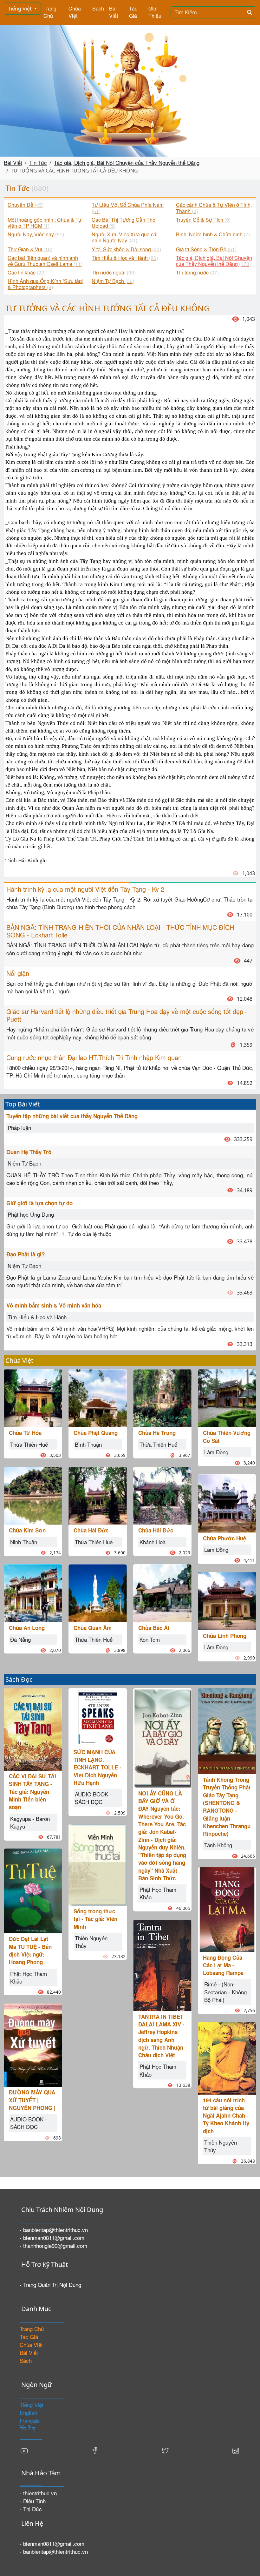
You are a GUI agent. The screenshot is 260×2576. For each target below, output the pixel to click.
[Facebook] (95, 2450)
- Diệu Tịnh (33, 2501)
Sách (98, 8)
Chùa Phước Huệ (224, 1538)
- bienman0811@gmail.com (52, 2238)
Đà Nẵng (20, 1639)
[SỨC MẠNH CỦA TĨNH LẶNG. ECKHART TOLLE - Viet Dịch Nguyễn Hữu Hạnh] (98, 1716)
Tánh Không (218, 1845)
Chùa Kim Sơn (27, 1530)
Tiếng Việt (20, 9)
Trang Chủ (50, 12)
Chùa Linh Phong (225, 1636)
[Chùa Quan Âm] (98, 1592)
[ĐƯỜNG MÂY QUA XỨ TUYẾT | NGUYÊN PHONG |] (33, 2044)
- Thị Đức (31, 2509)
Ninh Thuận (24, 1542)
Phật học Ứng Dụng (31, 1214)
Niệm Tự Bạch (24, 1163)
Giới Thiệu (155, 12)
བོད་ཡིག (27, 2428)
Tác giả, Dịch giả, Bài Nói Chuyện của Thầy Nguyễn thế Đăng (127, 162)
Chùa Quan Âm (93, 1628)
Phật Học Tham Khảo (29, 1977)
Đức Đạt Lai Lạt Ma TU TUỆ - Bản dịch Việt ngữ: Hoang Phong (30, 1950)
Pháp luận (19, 1128)
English (28, 2413)
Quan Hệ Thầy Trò (29, 1152)
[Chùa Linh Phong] (227, 1600)
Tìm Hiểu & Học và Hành (37, 1317)
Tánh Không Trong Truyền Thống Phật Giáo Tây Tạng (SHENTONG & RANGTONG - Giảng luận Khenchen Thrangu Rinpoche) (227, 1807)
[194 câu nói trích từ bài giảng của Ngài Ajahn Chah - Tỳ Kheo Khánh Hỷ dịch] (227, 2057)
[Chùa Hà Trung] (162, 1397)
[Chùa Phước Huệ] (227, 1502)
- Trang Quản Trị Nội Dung (50, 2285)
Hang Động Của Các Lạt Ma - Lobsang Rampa (223, 1965)
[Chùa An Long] (33, 1592)
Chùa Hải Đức (91, 1530)
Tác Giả (133, 12)
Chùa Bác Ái (154, 1628)
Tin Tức (38, 162)
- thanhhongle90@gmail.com (53, 2245)
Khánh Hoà (153, 1542)
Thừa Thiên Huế (29, 1444)
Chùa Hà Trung (157, 1433)
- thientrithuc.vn (38, 2493)
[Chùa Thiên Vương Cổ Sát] (227, 1397)
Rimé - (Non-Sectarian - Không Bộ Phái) (225, 1992)
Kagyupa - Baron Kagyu (30, 1822)
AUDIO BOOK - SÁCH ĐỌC (29, 2123)
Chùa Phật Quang (96, 1433)
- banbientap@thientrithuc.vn (54, 2230)
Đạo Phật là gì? (26, 1254)
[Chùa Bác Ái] (162, 1592)
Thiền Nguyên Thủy (91, 1942)
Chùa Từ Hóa (25, 1433)
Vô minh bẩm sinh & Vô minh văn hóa (54, 1305)
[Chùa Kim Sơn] (33, 1495)
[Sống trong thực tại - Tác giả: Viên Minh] (98, 1864)
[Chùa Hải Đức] (98, 1495)
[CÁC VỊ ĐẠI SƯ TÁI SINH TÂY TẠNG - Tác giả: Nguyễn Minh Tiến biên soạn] (33, 1729)
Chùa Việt (75, 12)
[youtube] (24, 2450)
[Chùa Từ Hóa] (33, 1397)
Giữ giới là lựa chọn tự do (39, 1203)
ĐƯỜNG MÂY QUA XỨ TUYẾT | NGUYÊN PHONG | (32, 2100)
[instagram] (236, 2450)
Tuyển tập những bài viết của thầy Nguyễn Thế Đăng (72, 1116)
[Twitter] (165, 2450)
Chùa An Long (27, 1628)
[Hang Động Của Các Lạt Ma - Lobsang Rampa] (227, 1909)
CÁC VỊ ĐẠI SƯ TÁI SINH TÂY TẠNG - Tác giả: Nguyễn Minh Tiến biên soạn (32, 1792)
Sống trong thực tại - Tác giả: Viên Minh (95, 1919)
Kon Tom (150, 1639)
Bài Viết (114, 12)
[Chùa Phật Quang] (98, 1397)
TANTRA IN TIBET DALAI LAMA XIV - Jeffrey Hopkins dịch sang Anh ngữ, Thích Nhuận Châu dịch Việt (161, 2036)
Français (30, 2420)
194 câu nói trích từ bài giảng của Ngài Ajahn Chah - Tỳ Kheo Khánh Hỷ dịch (226, 2116)
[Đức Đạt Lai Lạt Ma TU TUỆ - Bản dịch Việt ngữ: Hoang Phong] (33, 1890)
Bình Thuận (88, 1444)
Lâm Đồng (216, 1452)
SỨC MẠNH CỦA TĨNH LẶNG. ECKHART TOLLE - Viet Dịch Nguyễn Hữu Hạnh (97, 1767)
